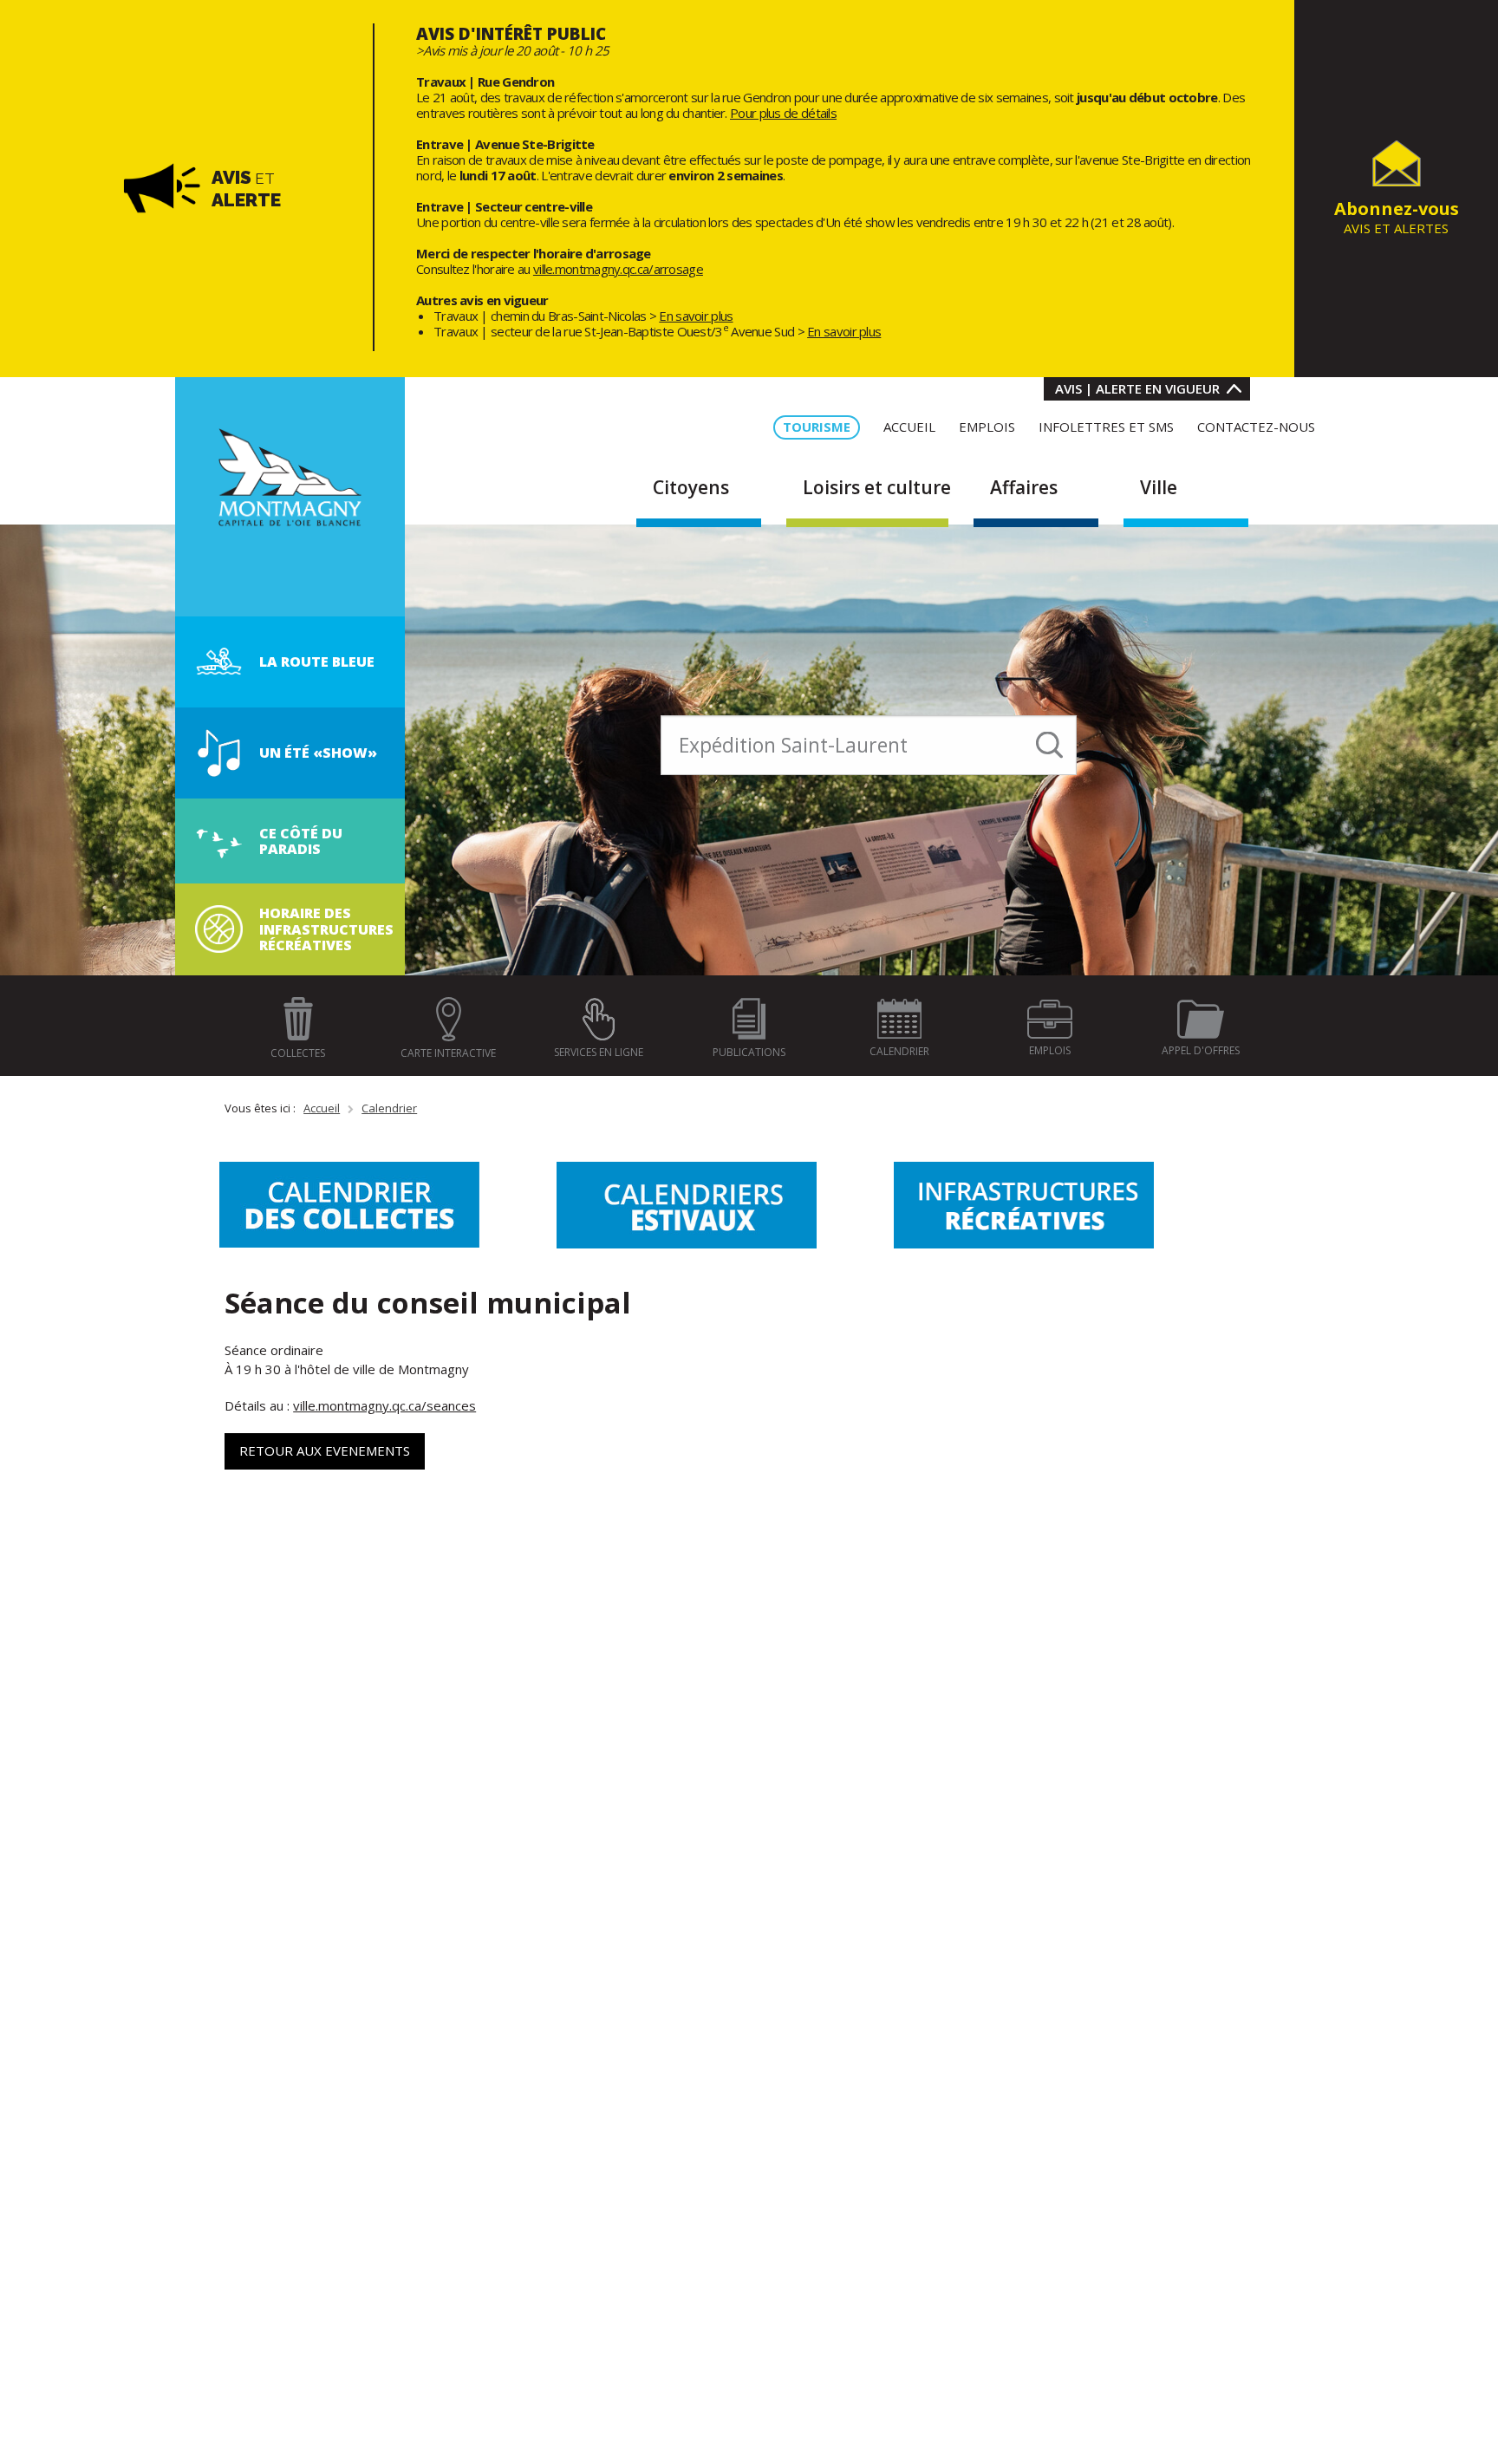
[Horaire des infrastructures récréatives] (219, 928)
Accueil (322, 1108)
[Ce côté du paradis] (219, 840)
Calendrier (389, 1108)
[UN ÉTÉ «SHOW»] (219, 752)
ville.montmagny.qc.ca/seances (384, 1405)
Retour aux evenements (325, 1450)
